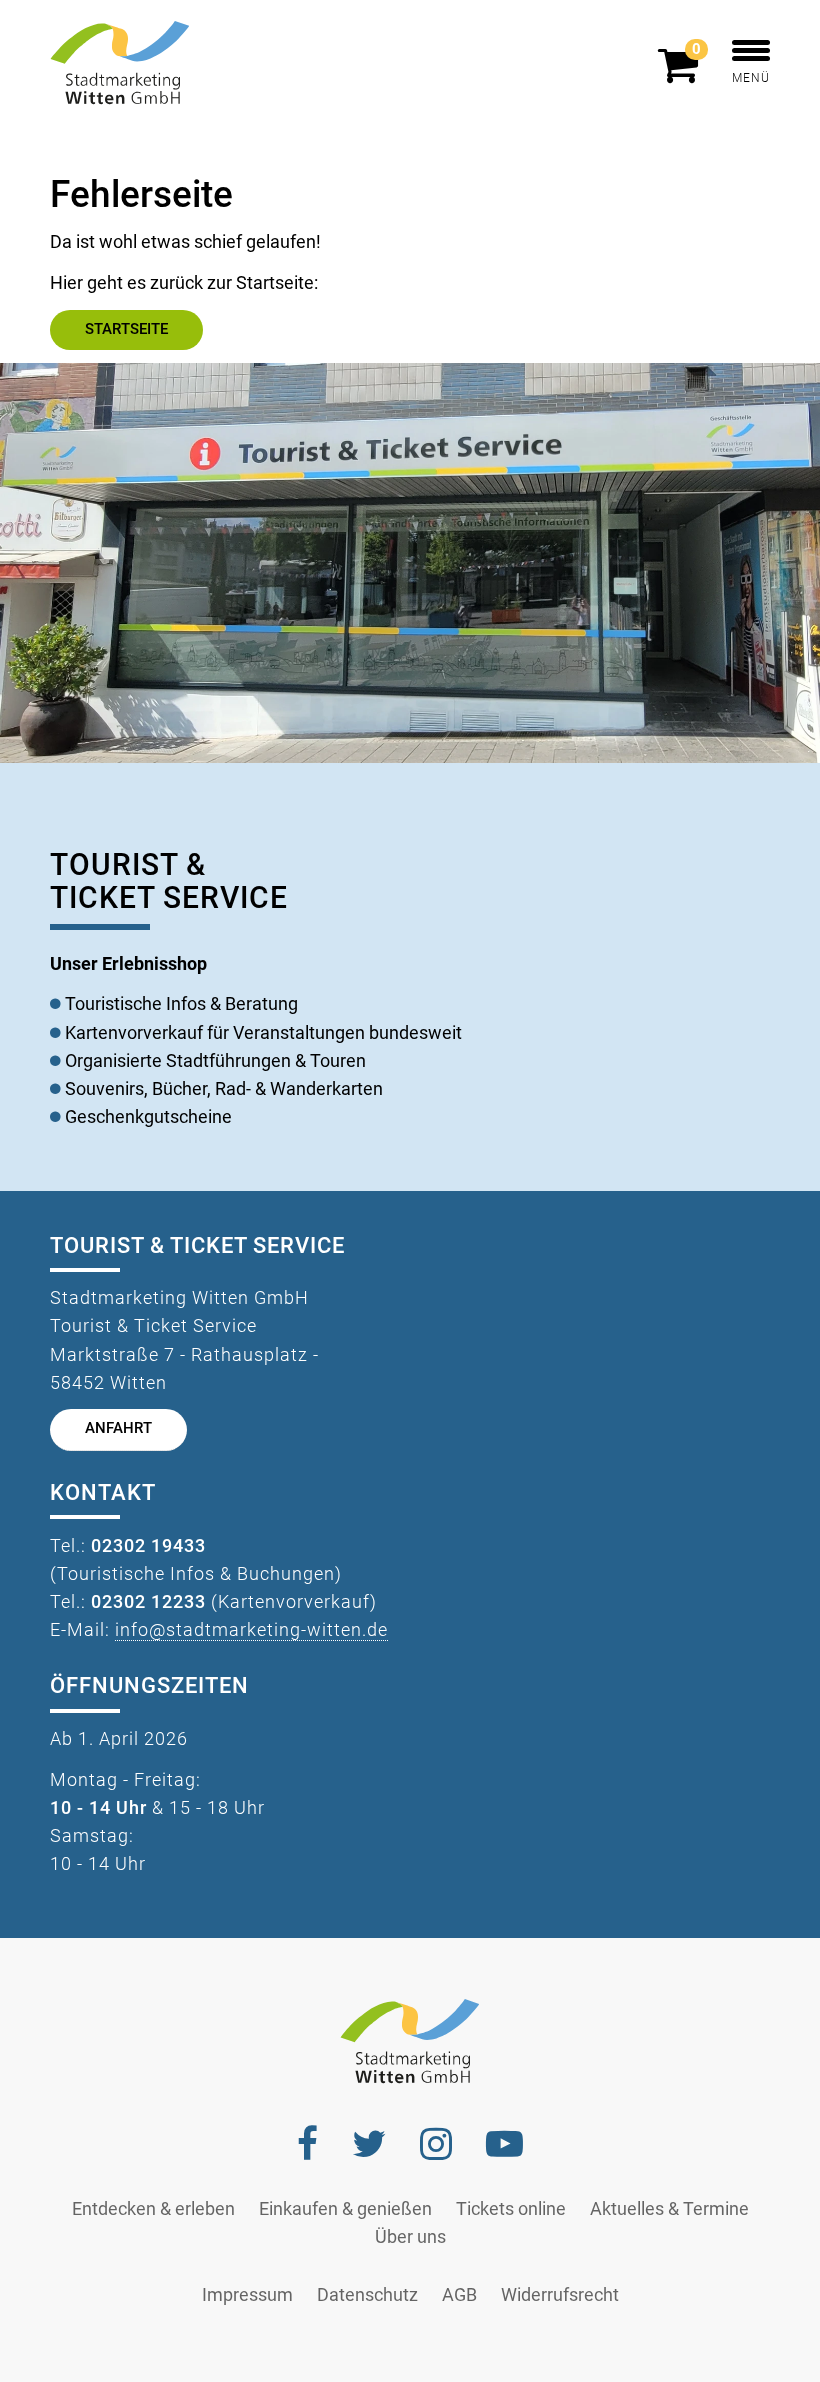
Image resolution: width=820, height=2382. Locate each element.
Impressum (247, 2295)
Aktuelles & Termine (669, 2209)
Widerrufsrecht (560, 2295)
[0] (683, 74)
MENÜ (751, 78)
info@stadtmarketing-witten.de (251, 1630)
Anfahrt (118, 1428)
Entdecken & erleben (153, 2209)
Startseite (126, 329)
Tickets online (511, 2209)
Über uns (410, 2237)
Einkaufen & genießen (345, 2209)
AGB (459, 2295)
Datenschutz (367, 2295)
